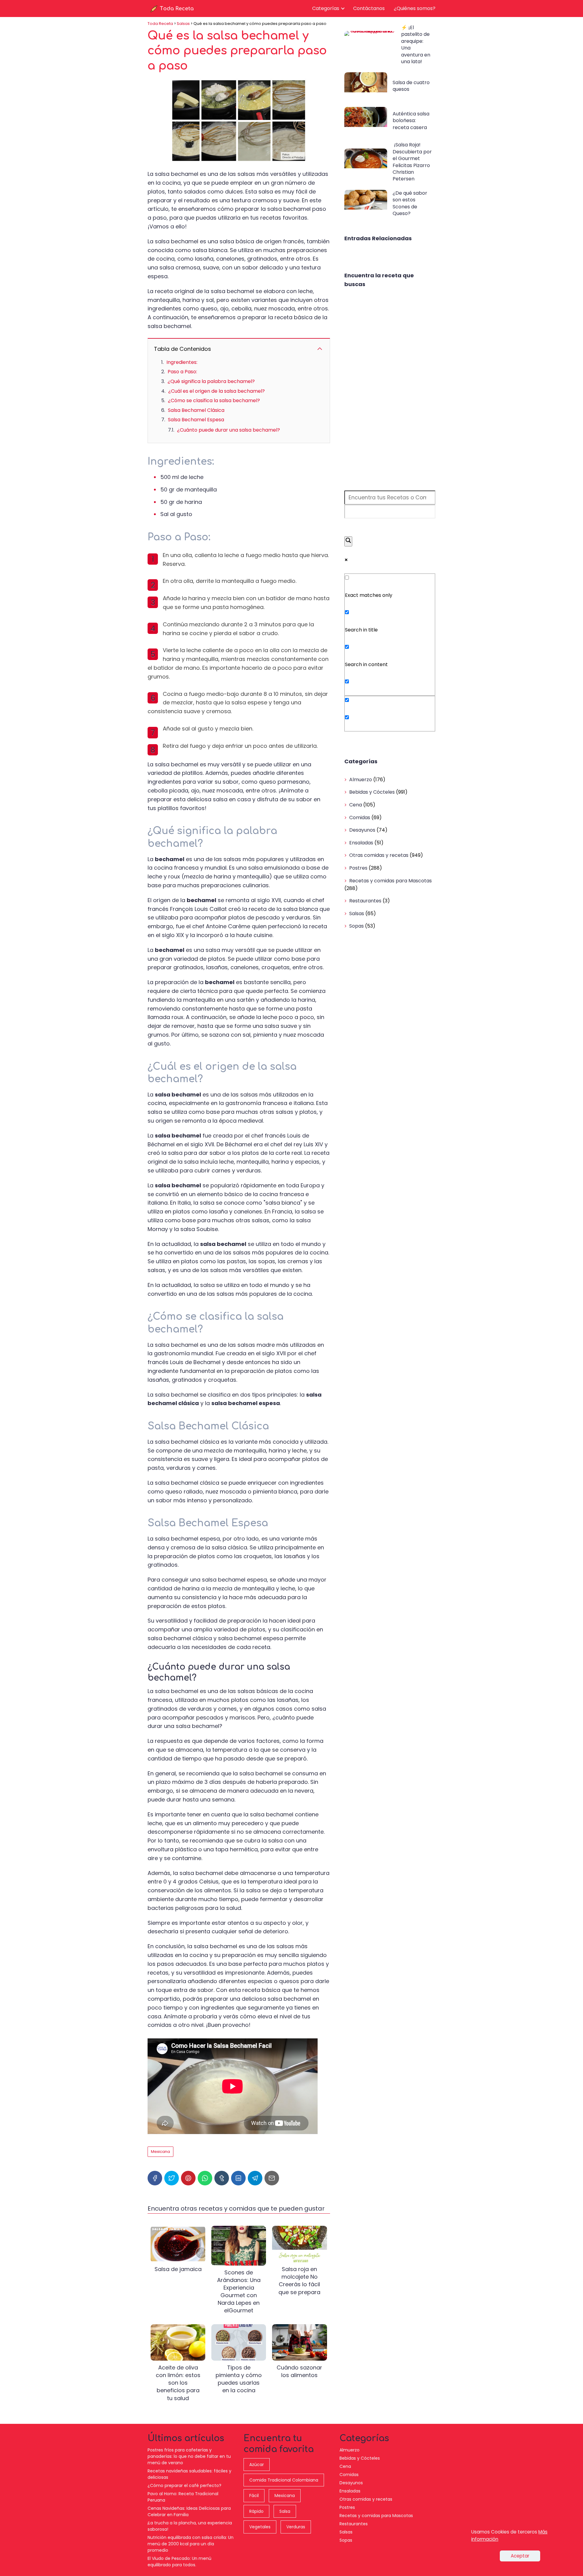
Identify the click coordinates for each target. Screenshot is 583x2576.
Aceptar (520, 2556)
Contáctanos (369, 8)
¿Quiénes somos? (415, 8)
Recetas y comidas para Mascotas (390, 881)
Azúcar (257, 2465)
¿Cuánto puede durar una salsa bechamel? (228, 430)
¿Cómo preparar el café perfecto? (184, 2485)
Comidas (360, 818)
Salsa (285, 2511)
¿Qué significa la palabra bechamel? (211, 381)
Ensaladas (361, 843)
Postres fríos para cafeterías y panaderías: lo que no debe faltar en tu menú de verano (189, 2456)
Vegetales (260, 2527)
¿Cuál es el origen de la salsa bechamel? (216, 391)
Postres (358, 868)
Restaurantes (365, 901)
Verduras (296, 2527)
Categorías (326, 8)
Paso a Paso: (182, 372)
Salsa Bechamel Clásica (196, 410)
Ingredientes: (182, 362)
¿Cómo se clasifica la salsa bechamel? (214, 400)
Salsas (357, 913)
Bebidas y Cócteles (372, 792)
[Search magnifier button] (348, 541)
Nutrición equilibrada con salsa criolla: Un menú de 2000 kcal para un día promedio (191, 2544)
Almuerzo (361, 780)
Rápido (256, 2511)
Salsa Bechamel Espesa (196, 420)
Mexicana (160, 2152)
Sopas (356, 926)
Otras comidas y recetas (379, 855)
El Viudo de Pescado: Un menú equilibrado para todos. (179, 2562)
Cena (356, 805)
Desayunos (362, 830)
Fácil (254, 2496)
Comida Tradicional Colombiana (284, 2480)
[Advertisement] (390, 390)
